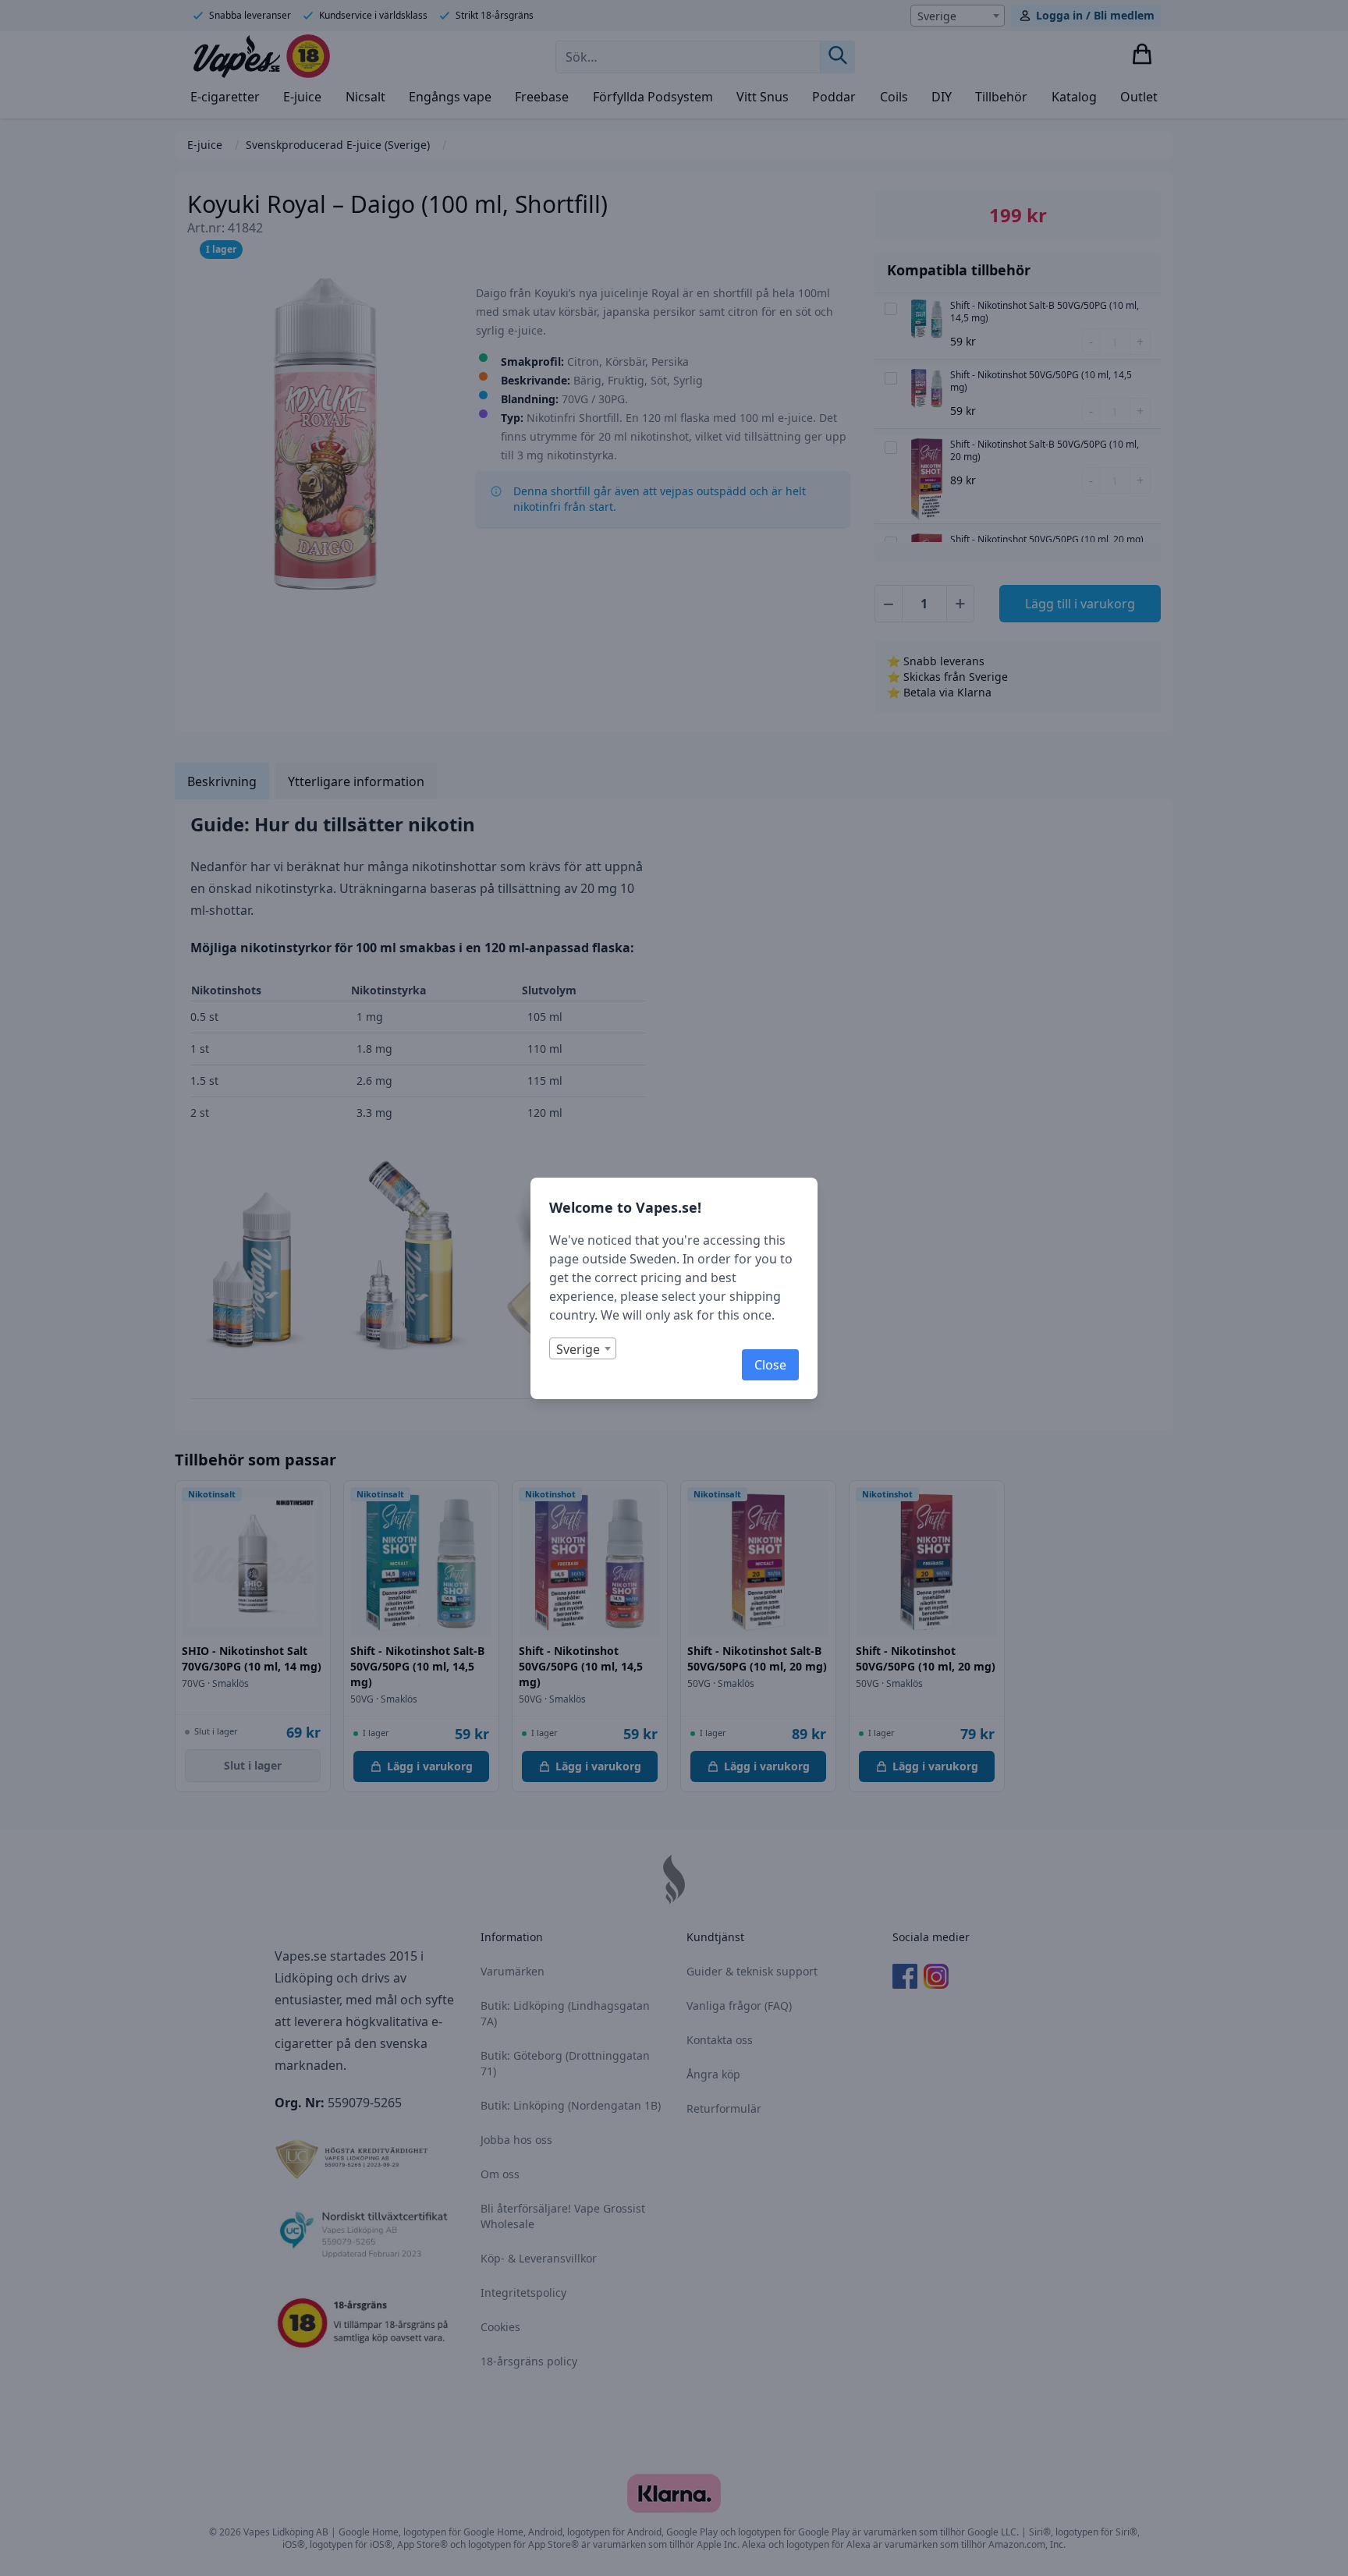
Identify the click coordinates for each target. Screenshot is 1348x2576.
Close (770, 1365)
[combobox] (583, 1348)
